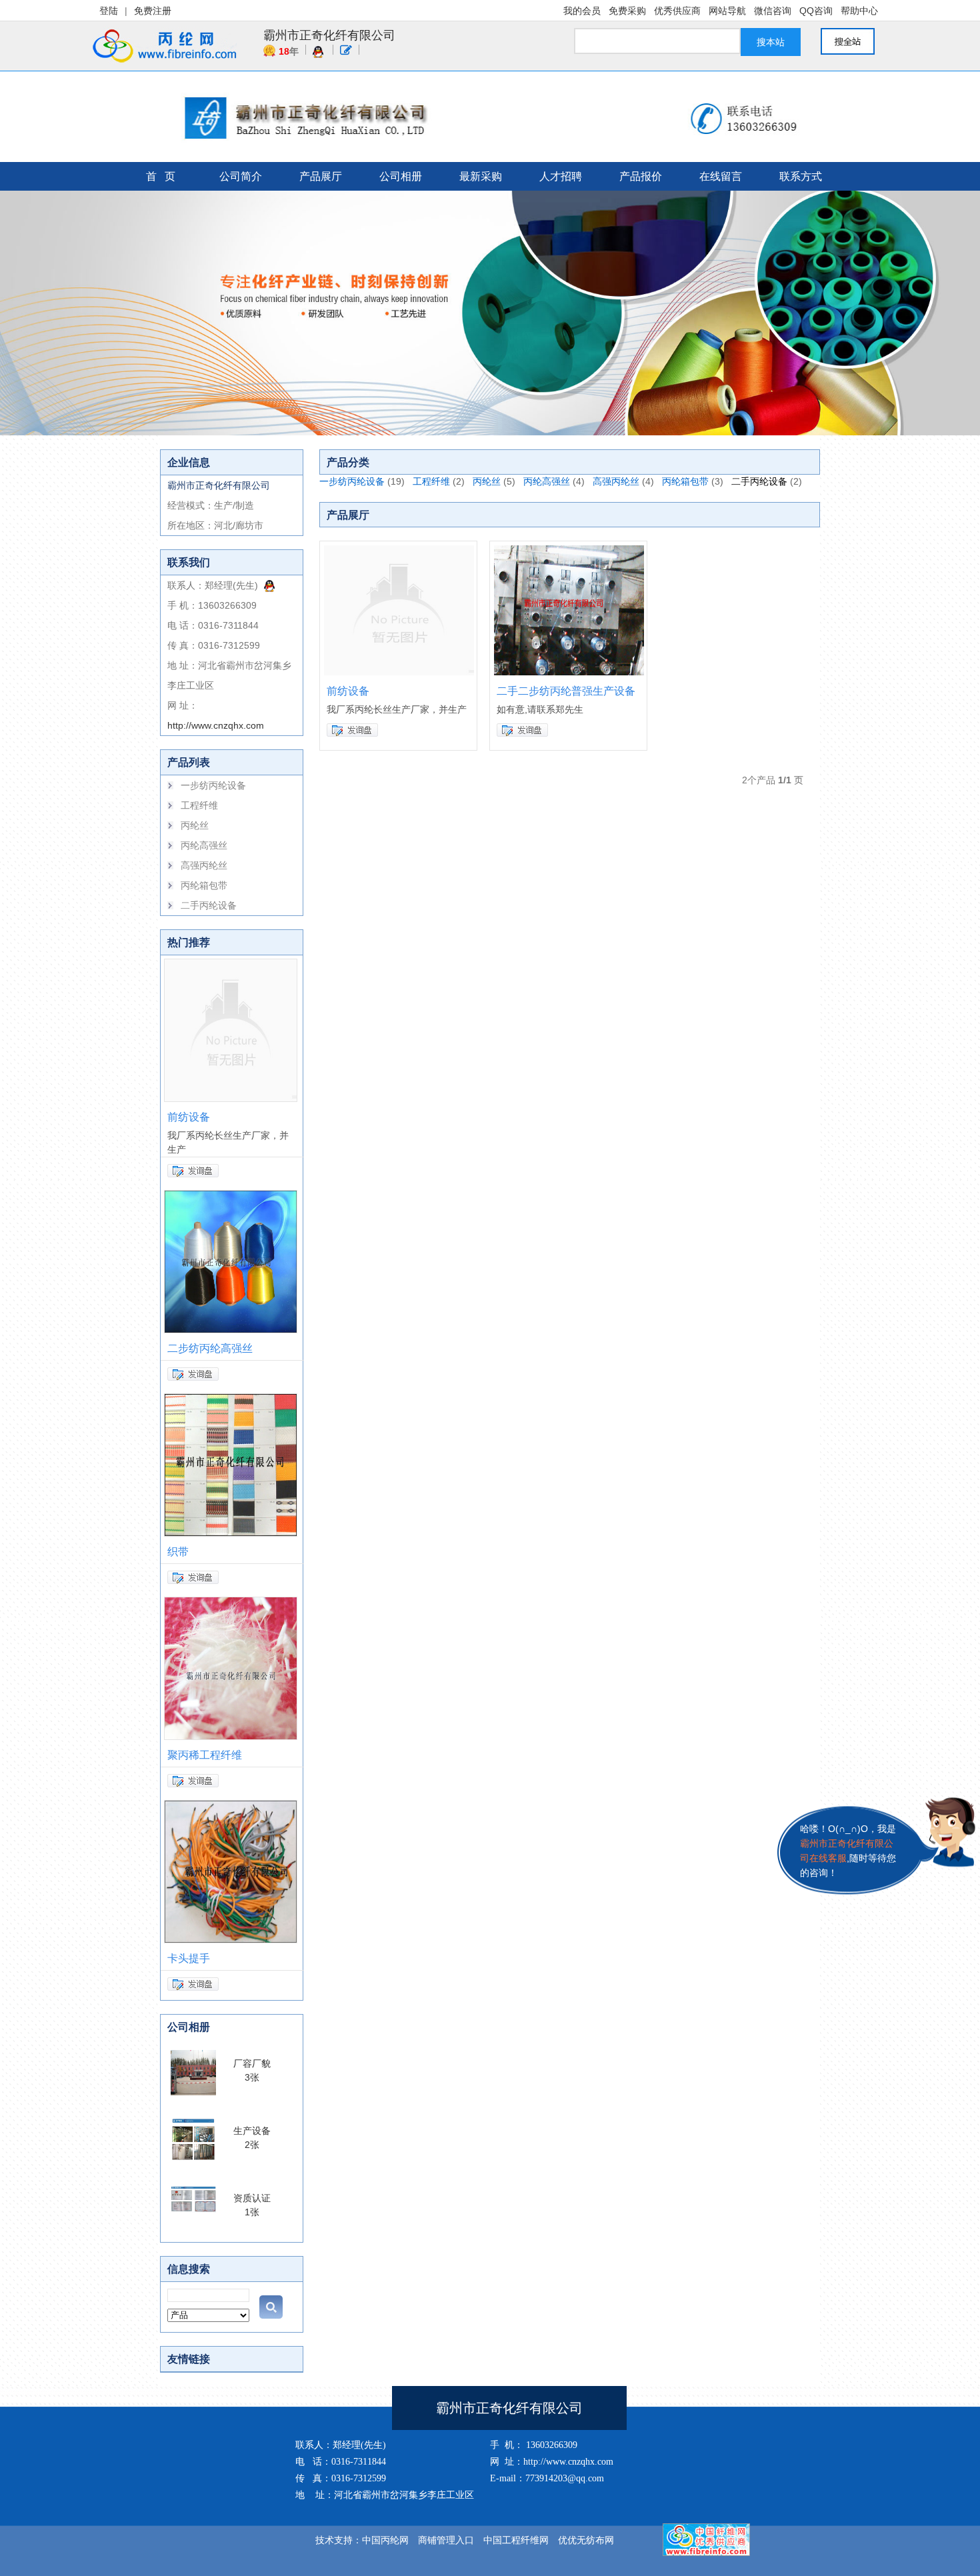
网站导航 (727, 11)
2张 (252, 2145)
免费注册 (153, 11)
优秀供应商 (677, 11)
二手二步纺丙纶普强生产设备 (566, 691)
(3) (717, 481)
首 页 (161, 176)
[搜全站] (854, 41)
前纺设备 (189, 1117)
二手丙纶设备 (209, 905)
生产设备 (252, 2131)
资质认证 (252, 2198)
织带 (178, 1552)
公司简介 (241, 176)
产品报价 (641, 176)
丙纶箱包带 (204, 885)
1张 (252, 2212)
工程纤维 (199, 805)
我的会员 (582, 11)
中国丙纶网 (385, 2540)
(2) (459, 481)
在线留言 (721, 176)
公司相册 (401, 176)
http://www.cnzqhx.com (216, 725)
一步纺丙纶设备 (213, 785)
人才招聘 (561, 176)
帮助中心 (859, 11)
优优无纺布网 (586, 2540)
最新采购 (481, 176)
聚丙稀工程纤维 (205, 1755)
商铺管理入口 (446, 2540)
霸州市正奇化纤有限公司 (329, 35)
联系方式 (801, 176)
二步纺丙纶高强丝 (210, 1348)
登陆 (109, 11)
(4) (579, 481)
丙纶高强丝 (204, 845)
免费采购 (627, 11)
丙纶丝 (195, 825)
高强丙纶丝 (204, 865)
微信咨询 (773, 11)
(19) (396, 481)
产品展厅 (321, 176)
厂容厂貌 (252, 2063)
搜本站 (771, 42)
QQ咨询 (816, 11)
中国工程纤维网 (516, 2540)
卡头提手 (189, 1958)
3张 (252, 2077)
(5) (509, 481)
